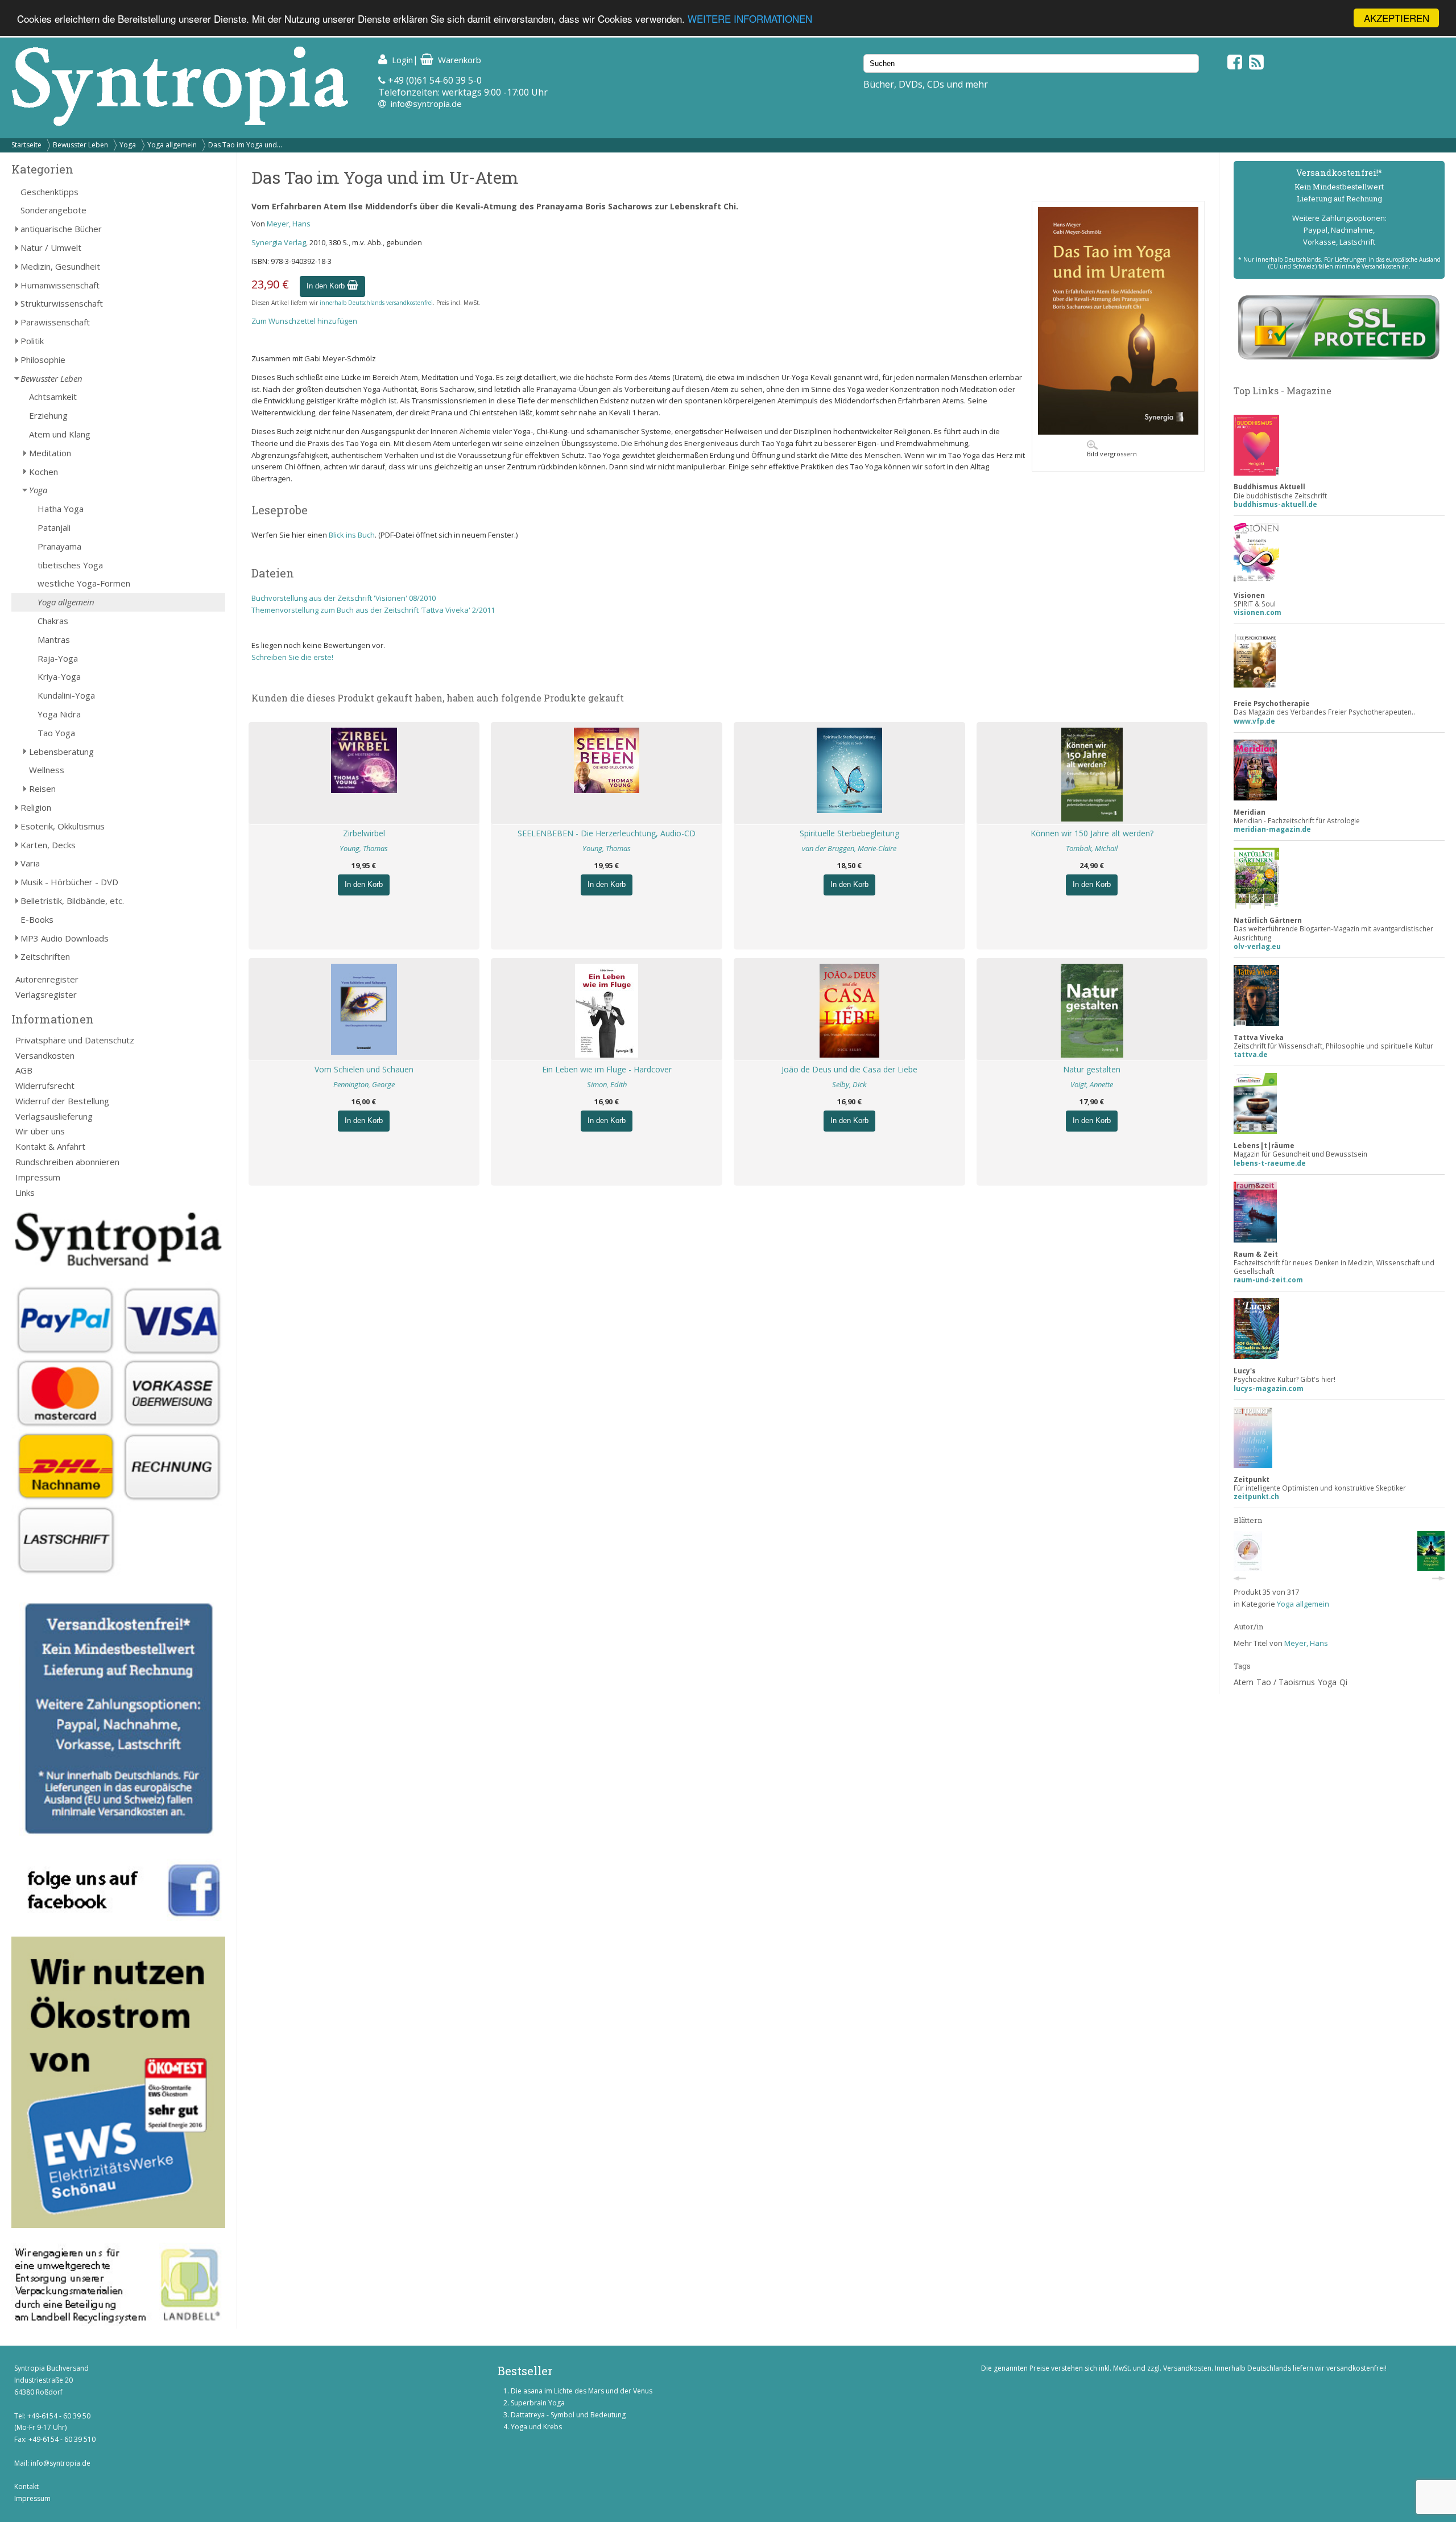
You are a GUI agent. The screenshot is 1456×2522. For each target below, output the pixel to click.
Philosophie (43, 360)
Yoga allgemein (172, 145)
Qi (1343, 1682)
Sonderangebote (53, 210)
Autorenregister (47, 979)
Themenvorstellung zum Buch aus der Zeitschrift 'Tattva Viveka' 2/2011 (373, 610)
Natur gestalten (1092, 1069)
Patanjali (54, 527)
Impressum (38, 1177)
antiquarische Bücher (61, 229)
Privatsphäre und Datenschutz (75, 1040)
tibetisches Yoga (70, 565)
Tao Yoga (56, 733)
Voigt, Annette (1092, 1084)
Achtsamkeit (53, 397)
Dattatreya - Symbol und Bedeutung (568, 2415)
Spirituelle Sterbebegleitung (849, 833)
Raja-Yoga (58, 658)
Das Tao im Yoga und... (245, 145)
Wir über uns (40, 1131)
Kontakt (26, 2486)
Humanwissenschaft (60, 285)
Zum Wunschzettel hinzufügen (304, 321)
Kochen (44, 472)
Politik (32, 341)
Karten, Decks (48, 845)
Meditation (50, 453)
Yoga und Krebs (536, 2427)
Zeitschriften (45, 956)
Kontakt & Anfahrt (50, 1146)
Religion (36, 807)
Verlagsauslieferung (54, 1116)
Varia (30, 863)
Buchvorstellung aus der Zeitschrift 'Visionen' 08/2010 (344, 598)
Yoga (128, 145)
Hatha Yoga (61, 509)
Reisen (42, 789)
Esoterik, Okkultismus (63, 826)
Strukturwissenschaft (62, 303)
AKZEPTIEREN (1397, 18)
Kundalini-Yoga (66, 695)
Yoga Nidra (59, 714)
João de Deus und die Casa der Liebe (849, 1069)
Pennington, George (364, 1084)
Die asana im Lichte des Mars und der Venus (582, 2391)
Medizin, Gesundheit (60, 266)
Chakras (53, 621)
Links (25, 1192)
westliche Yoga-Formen (84, 583)
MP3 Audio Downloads (65, 938)
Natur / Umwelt (51, 247)
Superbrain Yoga (538, 2403)
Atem (1244, 1682)
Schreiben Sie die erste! (292, 657)
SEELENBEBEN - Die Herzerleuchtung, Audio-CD (607, 833)
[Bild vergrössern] (1118, 432)
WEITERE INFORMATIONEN (750, 18)
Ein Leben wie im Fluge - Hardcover (607, 1069)
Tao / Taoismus (1286, 1682)
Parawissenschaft (55, 322)
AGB (24, 1070)
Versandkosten (45, 1055)
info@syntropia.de (426, 104)
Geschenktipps (49, 192)
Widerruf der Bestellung (62, 1101)
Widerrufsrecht (45, 1085)
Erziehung (48, 415)
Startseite (26, 145)
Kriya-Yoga (59, 676)
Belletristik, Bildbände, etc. (72, 901)
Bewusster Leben (80, 145)
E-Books (37, 919)
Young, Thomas (364, 848)
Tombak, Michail (1092, 848)
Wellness (47, 770)
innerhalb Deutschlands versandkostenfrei (376, 303)
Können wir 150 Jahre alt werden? (1092, 833)
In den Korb (327, 286)
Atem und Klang (60, 434)
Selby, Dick (849, 1084)
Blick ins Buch (352, 535)
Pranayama (59, 546)
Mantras (54, 639)
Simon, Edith (607, 1084)
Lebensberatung (61, 752)
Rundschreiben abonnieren (67, 1162)
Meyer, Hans (289, 224)
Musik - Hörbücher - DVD (69, 882)
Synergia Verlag (279, 242)
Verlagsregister (46, 994)
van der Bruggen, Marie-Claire (849, 848)
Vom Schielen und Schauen (364, 1069)
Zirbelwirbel (364, 833)
